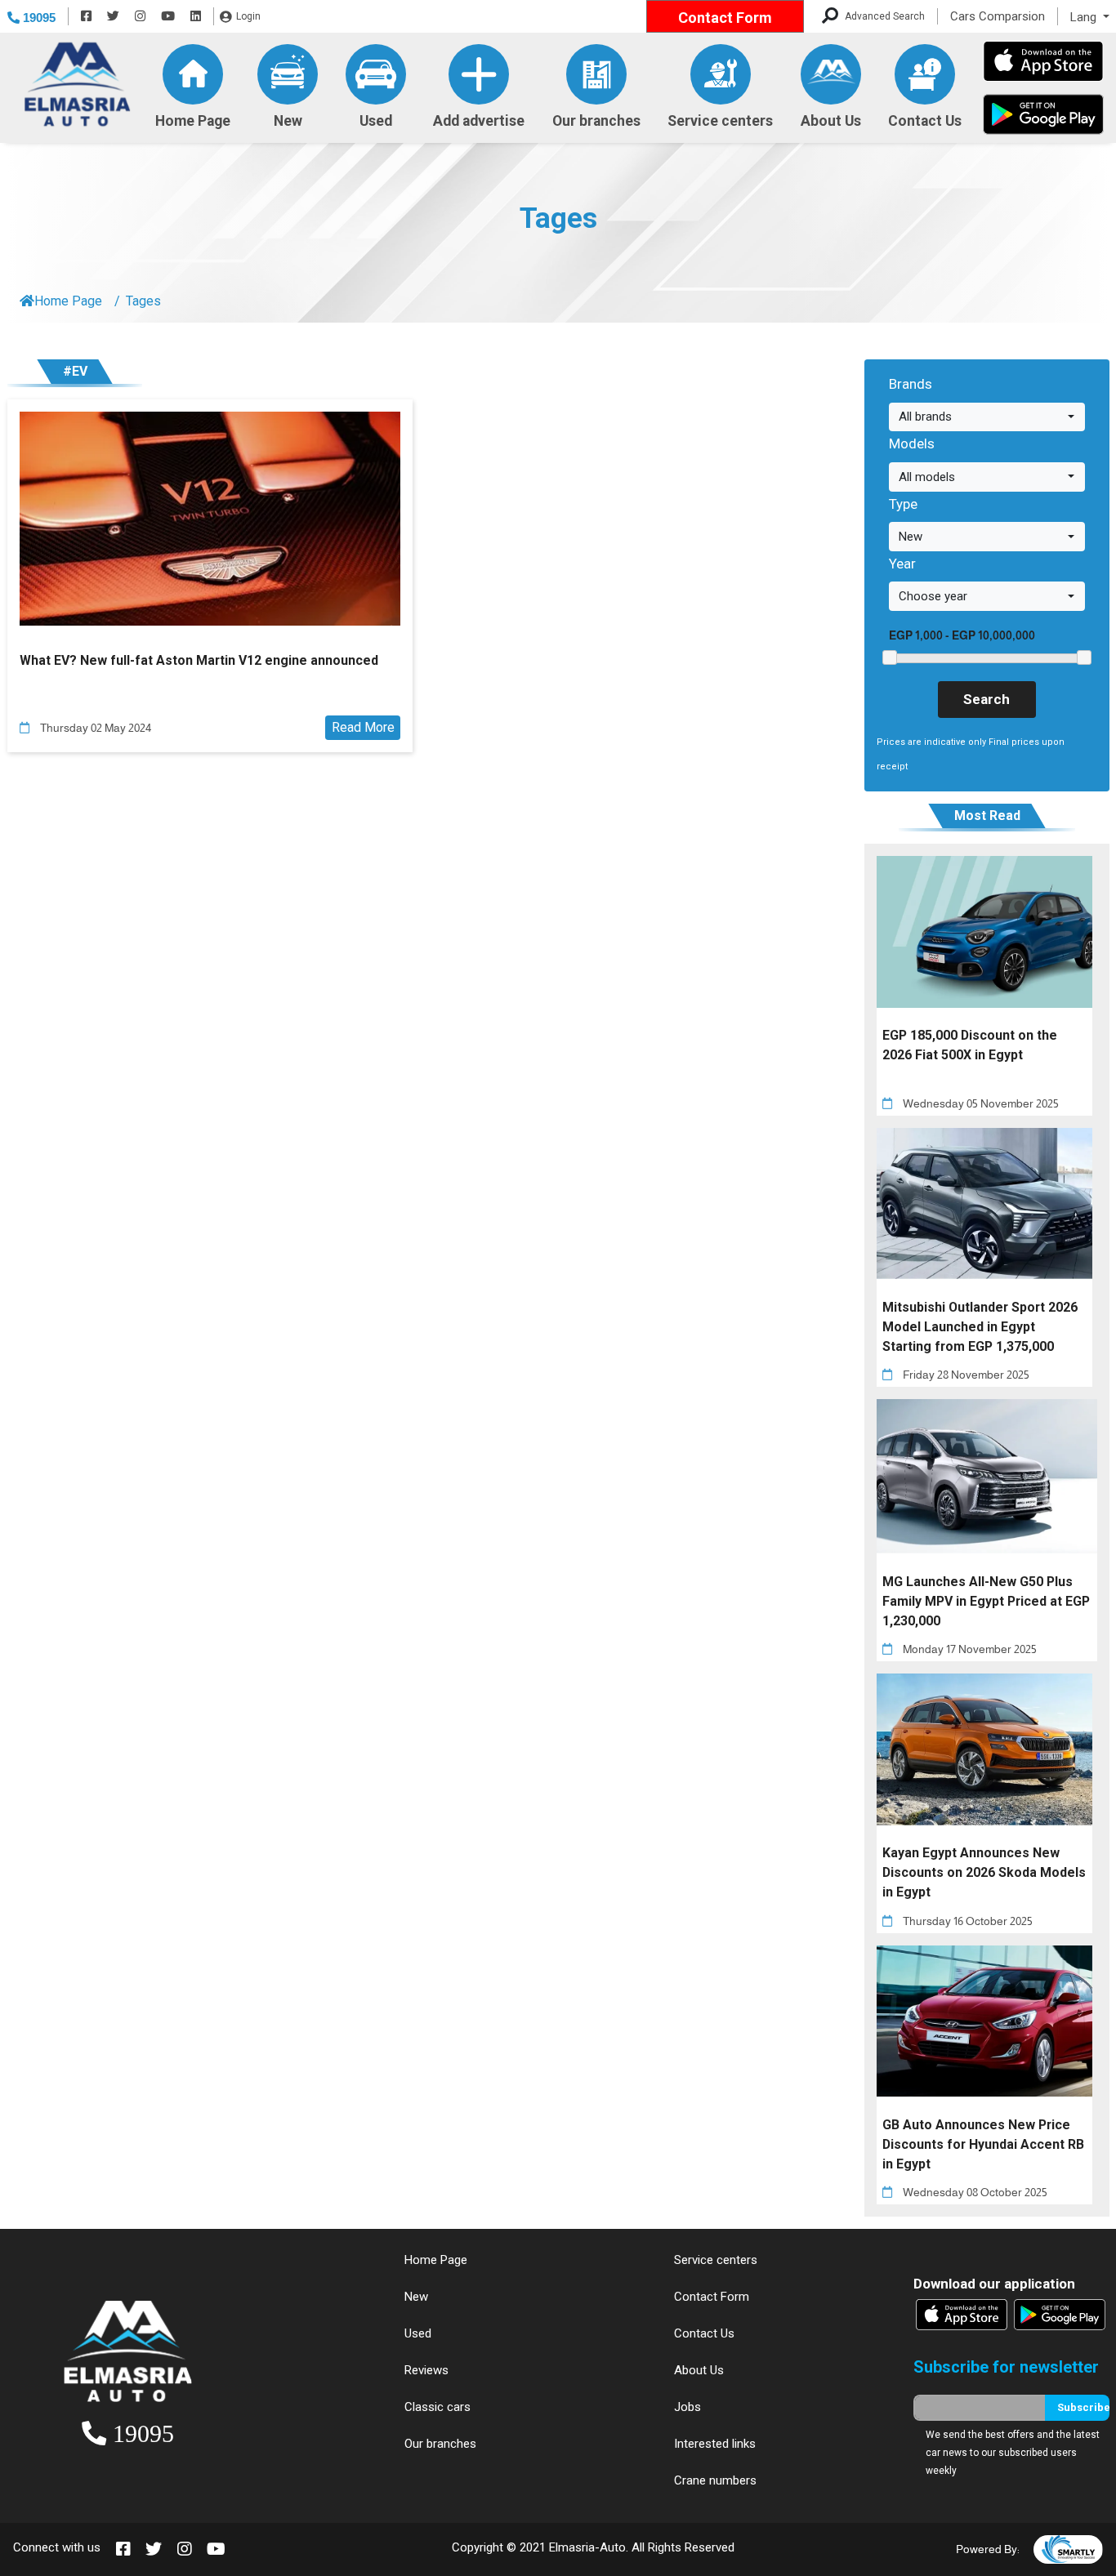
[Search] (830, 17)
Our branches (596, 121)
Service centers (720, 121)
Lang (1085, 17)
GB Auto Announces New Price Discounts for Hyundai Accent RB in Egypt (983, 2144)
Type (903, 504)
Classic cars (437, 2407)
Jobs (687, 2407)
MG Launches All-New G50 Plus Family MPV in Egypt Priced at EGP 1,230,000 (986, 1601)
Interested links (715, 2444)
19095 (38, 18)
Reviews (426, 2370)
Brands (911, 384)
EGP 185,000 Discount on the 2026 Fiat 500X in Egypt (970, 1045)
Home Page (193, 120)
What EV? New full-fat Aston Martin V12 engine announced (199, 660)
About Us (831, 121)
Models (912, 443)
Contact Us (925, 121)
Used (376, 121)
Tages (558, 218)
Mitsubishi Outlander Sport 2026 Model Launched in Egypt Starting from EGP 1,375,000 (980, 1327)
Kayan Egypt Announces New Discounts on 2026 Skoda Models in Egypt (984, 1872)
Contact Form (725, 18)
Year (902, 564)
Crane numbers (715, 2480)
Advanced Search (885, 16)
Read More (363, 727)
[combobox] (987, 417)
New (288, 121)
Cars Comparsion (998, 16)
